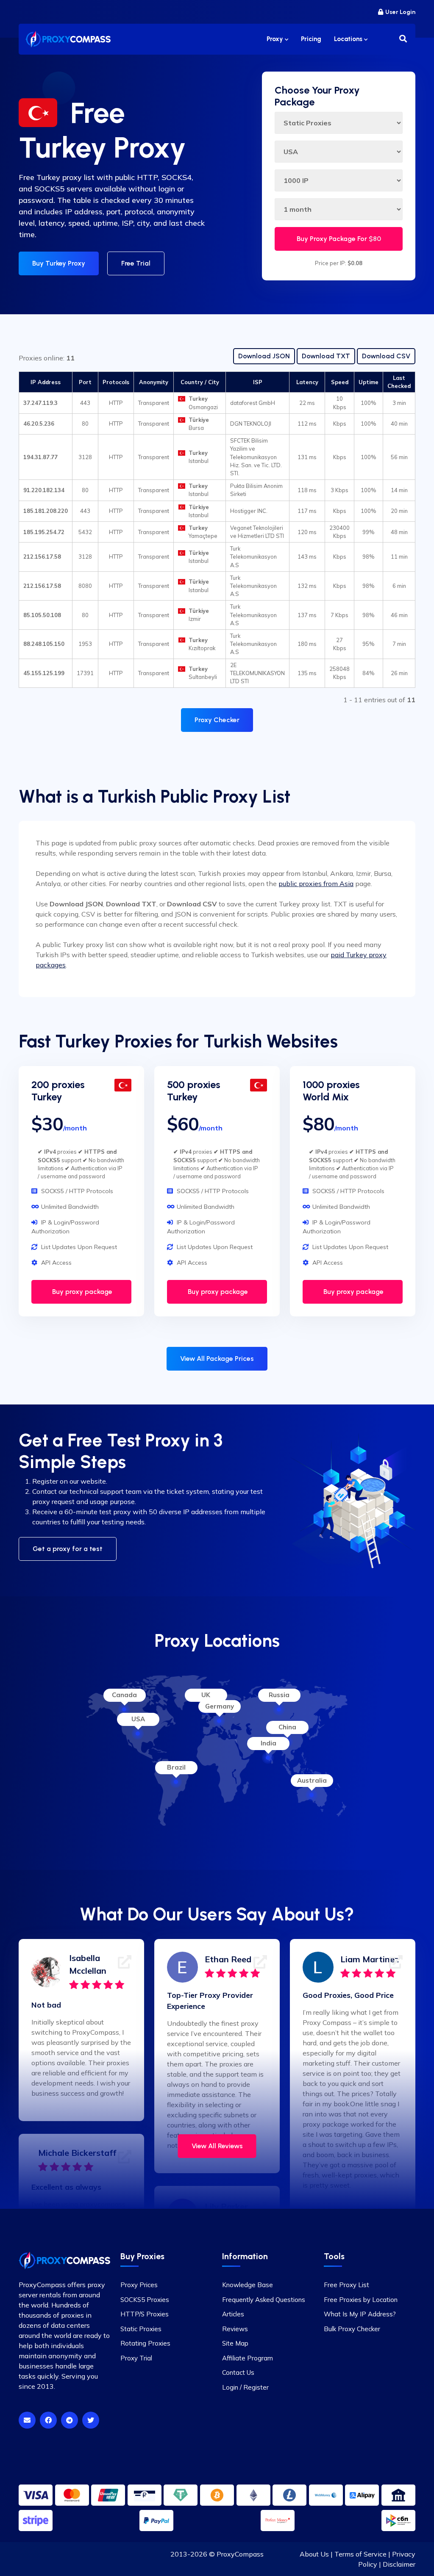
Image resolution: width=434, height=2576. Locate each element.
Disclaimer (399, 2564)
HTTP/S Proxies (145, 2314)
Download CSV (386, 356)
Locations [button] (349, 39)
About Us (314, 2554)
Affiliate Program (248, 2358)
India (268, 1743)
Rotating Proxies (145, 2343)
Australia (312, 1780)
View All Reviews (217, 2146)
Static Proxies (141, 2329)
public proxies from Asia (316, 884)
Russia (279, 1695)
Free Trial (136, 263)
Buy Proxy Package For (339, 239)
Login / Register (245, 2387)
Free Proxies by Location (361, 2300)
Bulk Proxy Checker (352, 2329)
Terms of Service (360, 2554)
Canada (124, 1695)
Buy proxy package (81, 1292)
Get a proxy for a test (68, 1549)
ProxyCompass (240, 2554)
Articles (233, 2314)
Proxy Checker (217, 720)
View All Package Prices (217, 1359)
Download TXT (326, 356)
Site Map (235, 2343)
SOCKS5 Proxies (145, 2300)
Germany (220, 1706)
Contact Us (238, 2372)
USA (138, 1719)
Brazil (176, 1767)
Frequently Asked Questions (264, 2300)
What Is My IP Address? (360, 2314)
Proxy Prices (139, 2285)
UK (206, 1695)
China (287, 1727)
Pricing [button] (311, 39)
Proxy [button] (276, 39)
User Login (400, 12)
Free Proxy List (346, 2285)
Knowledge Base (248, 2285)
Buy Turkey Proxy (59, 263)
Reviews (235, 2329)
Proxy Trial (136, 2358)
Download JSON (264, 356)
